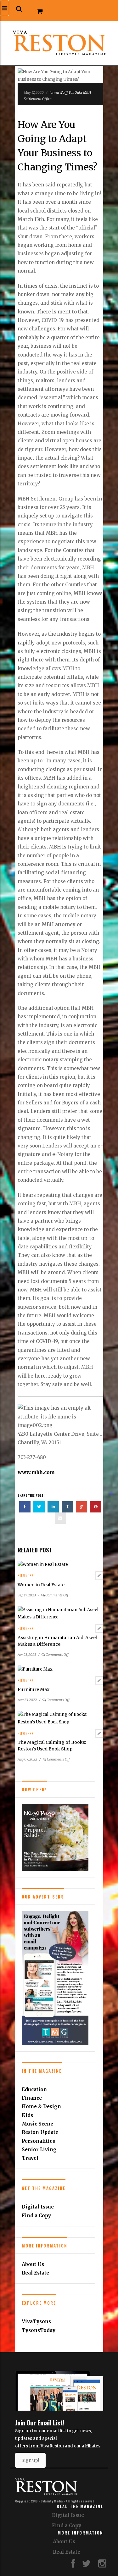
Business (25, 1576)
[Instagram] (102, 2565)
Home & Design (41, 2106)
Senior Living (39, 2150)
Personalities (38, 2141)
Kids (27, 2115)
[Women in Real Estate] (43, 1564)
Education (34, 2090)
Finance (32, 2098)
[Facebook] (73, 2565)
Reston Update (40, 2132)
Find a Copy (36, 2216)
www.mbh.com (36, 1472)
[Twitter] (87, 2565)
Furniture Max (34, 1689)
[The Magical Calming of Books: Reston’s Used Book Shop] (60, 1718)
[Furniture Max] (35, 1669)
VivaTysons (36, 2322)
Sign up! (30, 2460)
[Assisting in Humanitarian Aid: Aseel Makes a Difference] (60, 1613)
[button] (19, 9)
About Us (33, 2264)
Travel (30, 2158)
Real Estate (35, 2273)
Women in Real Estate (41, 1585)
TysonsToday (39, 2330)
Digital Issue (38, 2207)
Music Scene (37, 2124)
